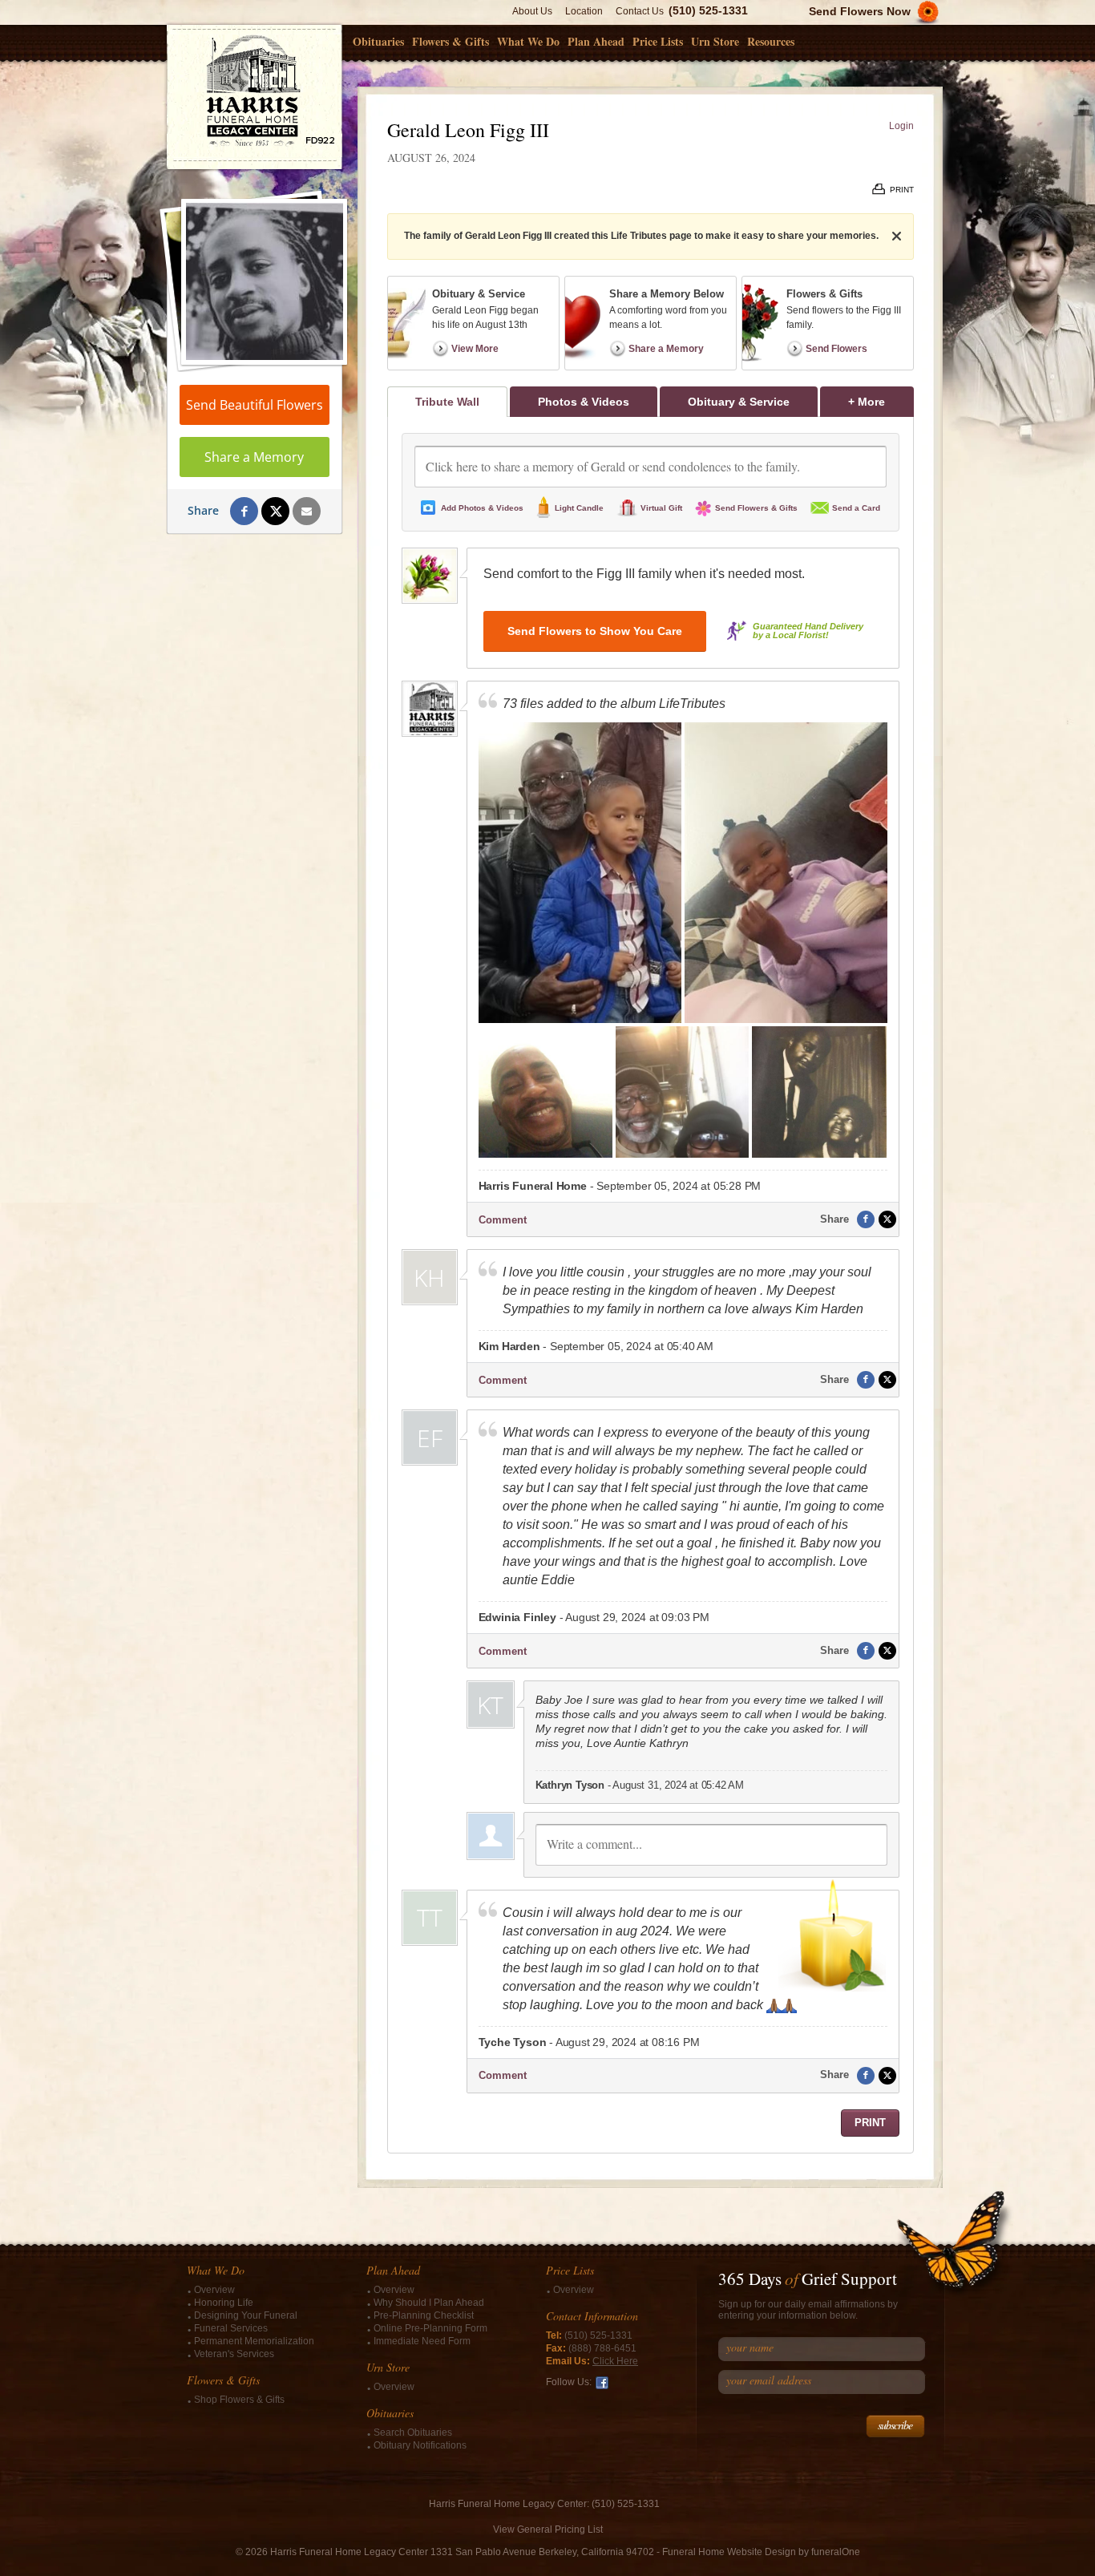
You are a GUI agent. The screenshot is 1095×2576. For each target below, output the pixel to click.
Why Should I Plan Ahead (429, 2303)
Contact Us (640, 11)
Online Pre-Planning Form (430, 2328)
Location (584, 11)
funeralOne (836, 2552)
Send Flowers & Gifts (756, 508)
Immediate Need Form (422, 2341)
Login (901, 126)
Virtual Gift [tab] (661, 508)
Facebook (602, 2383)
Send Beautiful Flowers (255, 405)
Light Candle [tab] (579, 508)
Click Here (615, 2361)
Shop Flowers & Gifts (239, 2400)
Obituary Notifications (420, 2445)
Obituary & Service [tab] (739, 402)
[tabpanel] (651, 1285)
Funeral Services (231, 2328)
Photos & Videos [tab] (584, 402)
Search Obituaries (413, 2432)
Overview (214, 2290)
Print (870, 2123)
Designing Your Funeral (246, 2315)
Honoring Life (224, 2303)
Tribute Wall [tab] (447, 402)
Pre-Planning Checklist (424, 2315)
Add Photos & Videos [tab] (482, 508)
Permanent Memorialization (254, 2341)
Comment (503, 1220)
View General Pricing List (548, 2529)
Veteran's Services (234, 2354)
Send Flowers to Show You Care (595, 631)
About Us (532, 11)
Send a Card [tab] (856, 508)
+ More (881, 401)
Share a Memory (254, 457)
